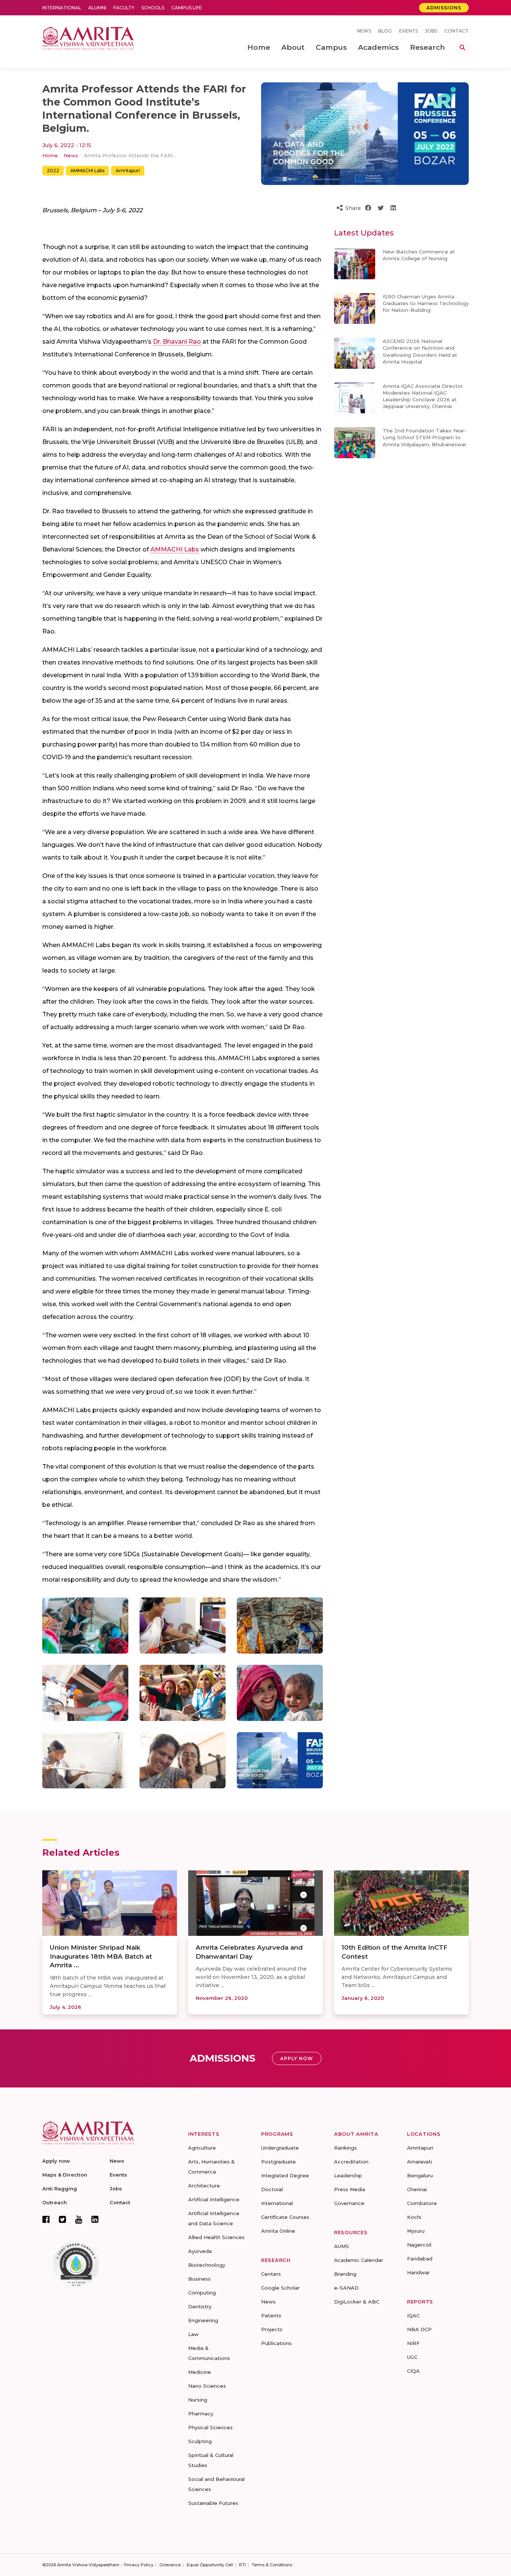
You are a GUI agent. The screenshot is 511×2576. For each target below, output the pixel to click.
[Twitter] (62, 2219)
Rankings (345, 2148)
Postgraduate (279, 2162)
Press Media (350, 2189)
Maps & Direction (65, 2175)
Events (409, 31)
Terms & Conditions (272, 2565)
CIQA (413, 2371)
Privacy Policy (139, 2565)
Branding (345, 2274)
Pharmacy (201, 2414)
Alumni (97, 8)
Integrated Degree (285, 2175)
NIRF (413, 2343)
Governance (349, 2203)
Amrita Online (278, 2231)
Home (50, 155)
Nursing (198, 2400)
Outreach (55, 2202)
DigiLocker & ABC (357, 2302)
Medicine (200, 2372)
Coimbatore (422, 2203)
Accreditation (351, 2162)
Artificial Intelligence (214, 2199)
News (364, 31)
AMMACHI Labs (87, 171)
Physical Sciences (210, 2427)
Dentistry (200, 2306)
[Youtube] (79, 2219)
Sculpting (200, 2441)
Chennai (417, 2189)
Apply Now (297, 2058)
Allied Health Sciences (216, 2237)
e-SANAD (346, 2288)
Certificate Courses (285, 2217)
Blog (385, 31)
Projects (272, 2329)
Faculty (124, 8)
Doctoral (272, 2189)
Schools (153, 8)
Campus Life (187, 8)
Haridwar (418, 2272)
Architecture (204, 2186)
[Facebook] (46, 2219)
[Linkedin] (95, 2219)
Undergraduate (280, 2148)
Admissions (444, 8)
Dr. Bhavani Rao (177, 342)
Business (199, 2279)
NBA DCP (419, 2329)
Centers (271, 2274)
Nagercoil (419, 2245)
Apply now (56, 2161)
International (62, 8)
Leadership (348, 2175)
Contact (457, 31)
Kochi (414, 2217)
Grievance (170, 2565)
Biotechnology (207, 2265)
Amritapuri (128, 171)
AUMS (342, 2246)
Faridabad (420, 2259)
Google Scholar (280, 2288)
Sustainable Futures (213, 2503)
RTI (242, 2565)
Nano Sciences (207, 2386)
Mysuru (416, 2231)
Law (193, 2334)
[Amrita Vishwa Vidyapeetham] (88, 38)
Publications (276, 2343)
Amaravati (420, 2162)
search (462, 48)
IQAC (413, 2315)
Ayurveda (200, 2251)
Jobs (431, 31)
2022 (53, 171)
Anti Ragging (60, 2189)
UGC (412, 2357)
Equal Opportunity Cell (210, 2565)
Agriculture (202, 2148)
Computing (202, 2293)
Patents (271, 2315)
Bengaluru (420, 2175)
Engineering (203, 2320)
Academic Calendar (359, 2260)
